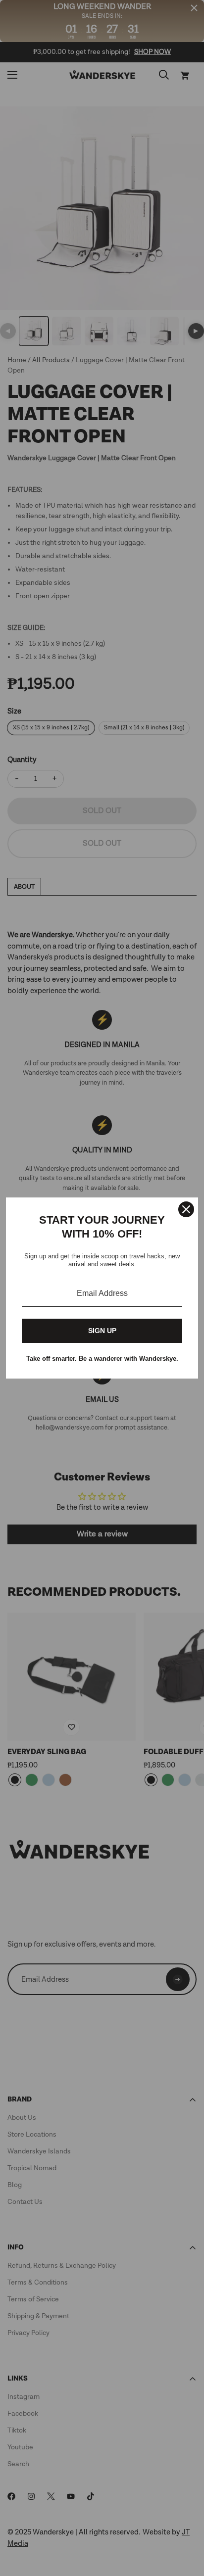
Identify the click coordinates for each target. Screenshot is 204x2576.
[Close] (186, 1209)
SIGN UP (102, 1331)
